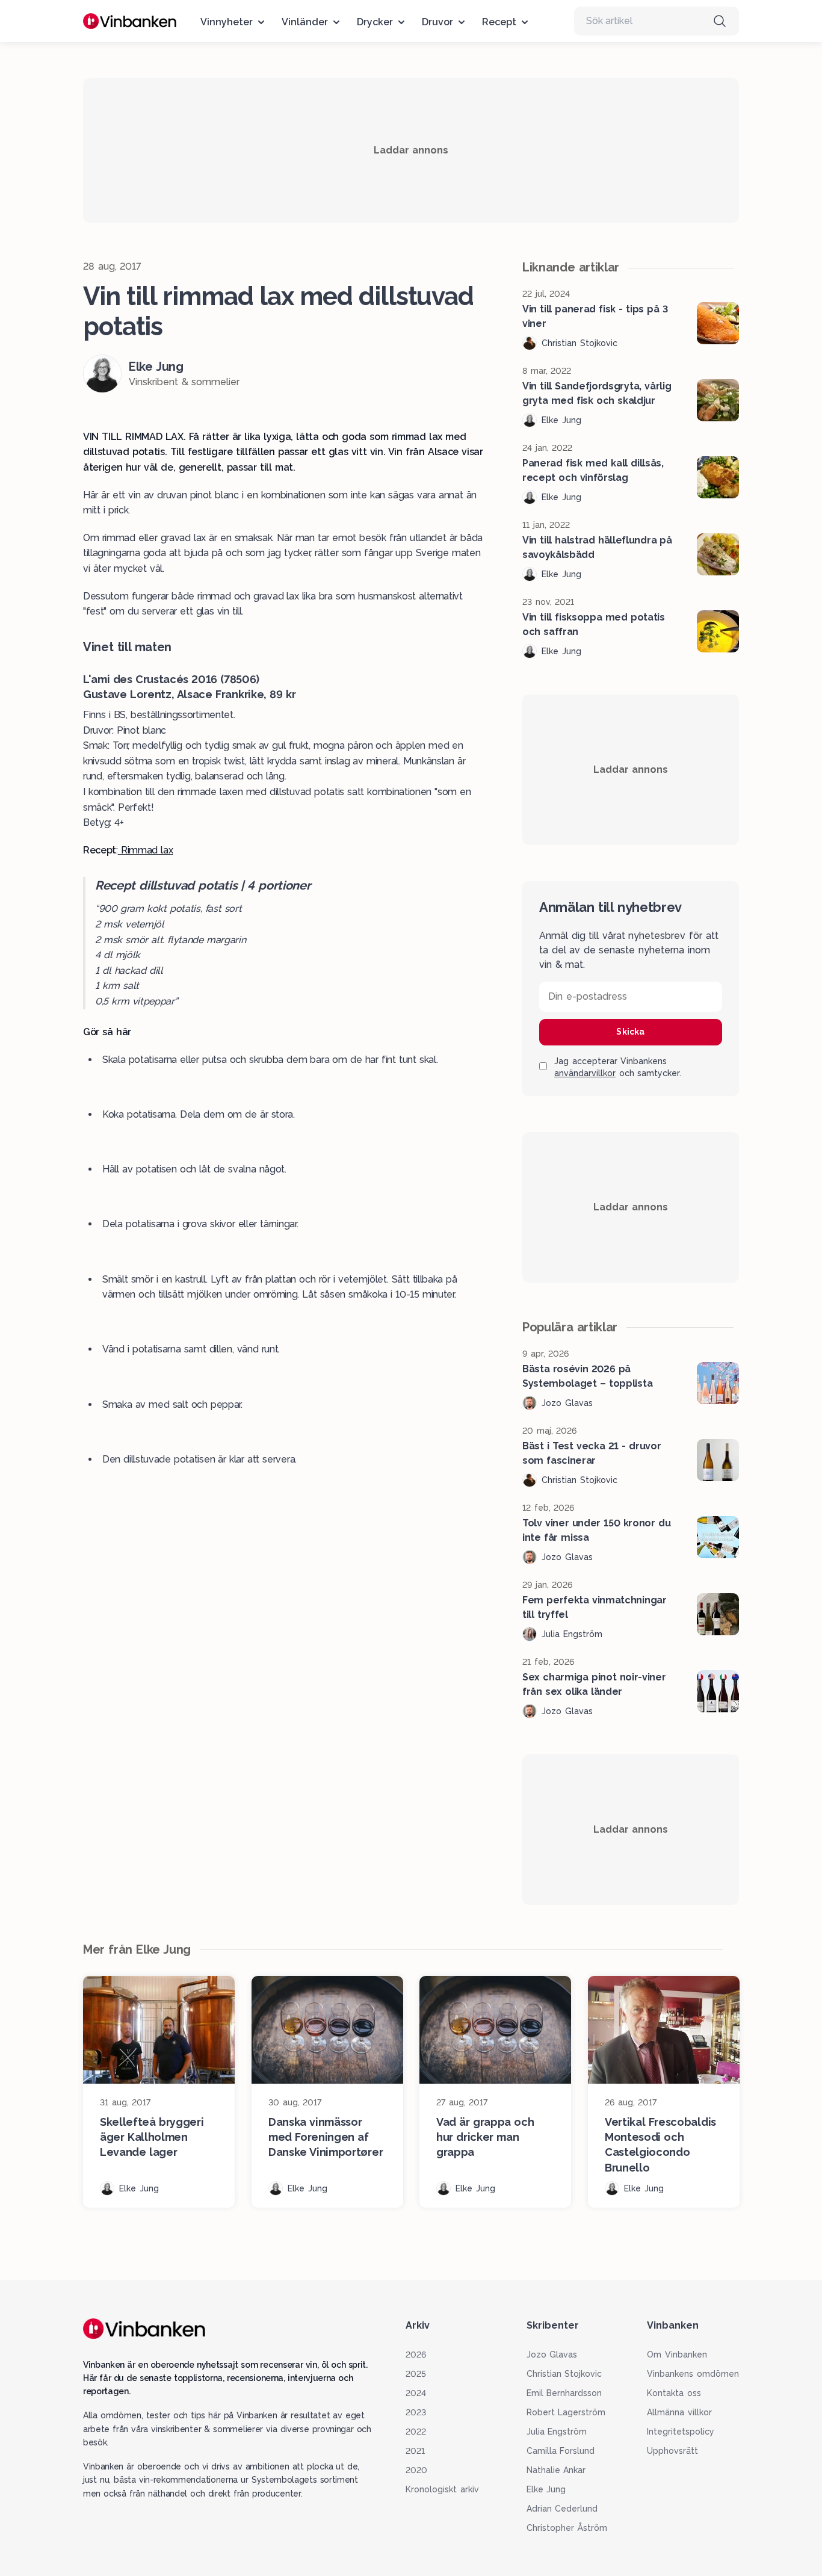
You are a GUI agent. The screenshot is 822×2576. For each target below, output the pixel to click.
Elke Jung (546, 2489)
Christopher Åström (567, 2528)
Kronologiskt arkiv (442, 2489)
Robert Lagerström (566, 2412)
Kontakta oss (674, 2393)
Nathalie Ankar (556, 2470)
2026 (416, 2355)
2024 (416, 2393)
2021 (415, 2451)
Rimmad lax (146, 850)
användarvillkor (585, 1073)
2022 (416, 2432)
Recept (499, 22)
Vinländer (305, 22)
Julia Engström (557, 2432)
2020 (416, 2470)
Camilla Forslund (561, 2451)
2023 (416, 2412)
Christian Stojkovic (564, 2374)
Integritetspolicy (681, 2432)
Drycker (375, 22)
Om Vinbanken (677, 2355)
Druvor (437, 22)
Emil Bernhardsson (564, 2393)
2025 (416, 2374)
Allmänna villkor (679, 2412)
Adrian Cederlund (562, 2509)
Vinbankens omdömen (693, 2374)
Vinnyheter (227, 22)
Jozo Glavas (552, 2355)
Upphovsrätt (672, 2451)
